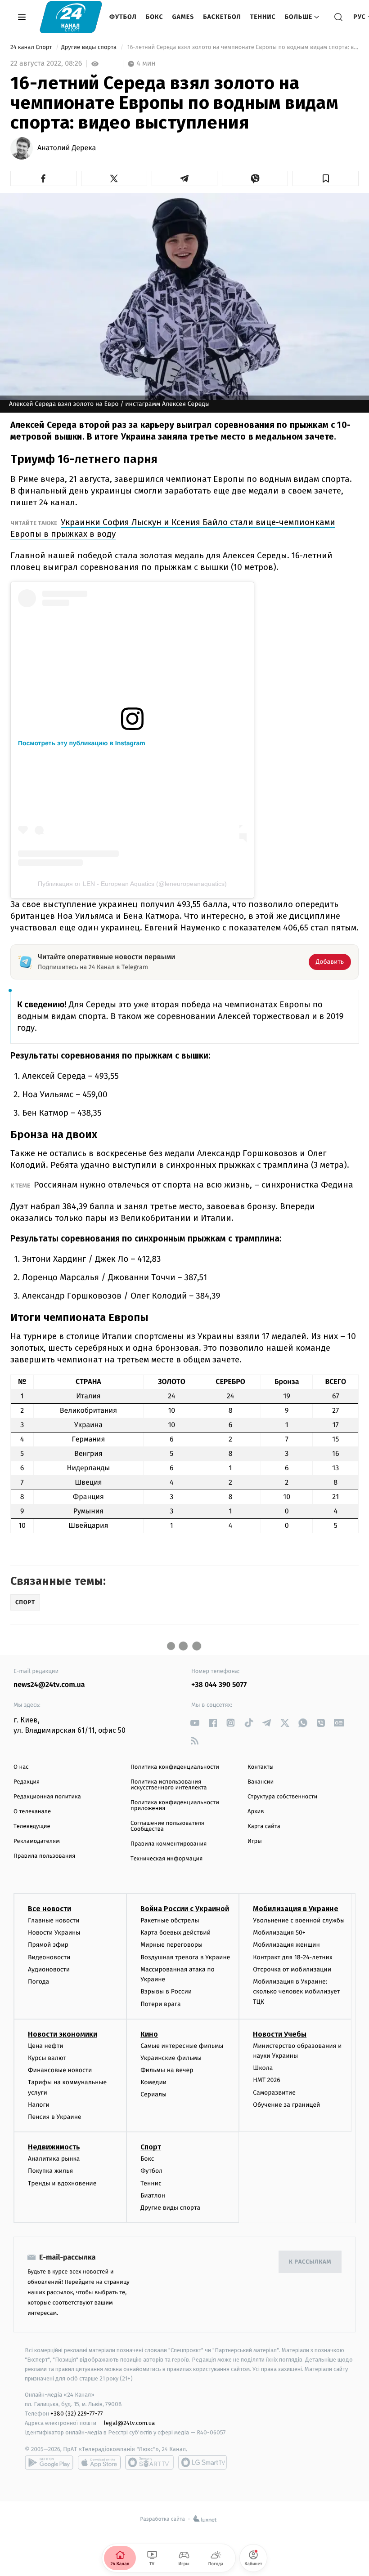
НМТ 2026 (267, 2080)
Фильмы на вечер (167, 2070)
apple (99, 2462)
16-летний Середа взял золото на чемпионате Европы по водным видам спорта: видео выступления (242, 47)
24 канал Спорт (32, 47)
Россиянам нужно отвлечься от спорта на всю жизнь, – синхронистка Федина (193, 1185)
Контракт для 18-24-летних (293, 1957)
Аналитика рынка (54, 2159)
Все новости (49, 1909)
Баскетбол (222, 17)
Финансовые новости (60, 2070)
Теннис (263, 17)
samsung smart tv (202, 2462)
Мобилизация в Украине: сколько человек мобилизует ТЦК (296, 1992)
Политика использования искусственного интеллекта (169, 1785)
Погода (38, 1982)
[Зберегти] (326, 178)
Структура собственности (282, 1797)
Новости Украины (54, 1933)
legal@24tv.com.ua (129, 2423)
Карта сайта (264, 1826)
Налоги (39, 2105)
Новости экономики (63, 2034)
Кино (149, 2034)
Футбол (123, 17)
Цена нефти (46, 2046)
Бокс (155, 17)
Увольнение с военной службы (299, 1920)
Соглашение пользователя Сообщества (167, 1826)
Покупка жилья (50, 2171)
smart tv (149, 2462)
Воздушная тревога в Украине (185, 1957)
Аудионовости (49, 1969)
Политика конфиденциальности (175, 1767)
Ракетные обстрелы (170, 1920)
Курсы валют (47, 2058)
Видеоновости (49, 1957)
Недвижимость (54, 2147)
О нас (21, 1767)
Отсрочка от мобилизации (292, 1969)
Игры (255, 1841)
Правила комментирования (169, 1844)
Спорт (151, 2147)
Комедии (153, 2082)
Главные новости (54, 1920)
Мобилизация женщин (286, 1945)
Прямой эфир (48, 1945)
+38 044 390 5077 (219, 1685)
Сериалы (153, 2094)
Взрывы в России (166, 1991)
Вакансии (261, 1782)
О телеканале (32, 1812)
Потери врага (160, 2004)
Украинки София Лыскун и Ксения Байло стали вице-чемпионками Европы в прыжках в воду (173, 528)
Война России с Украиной (185, 1909)
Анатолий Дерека (67, 148)
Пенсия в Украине (55, 2117)
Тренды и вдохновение (62, 2183)
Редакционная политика (47, 1797)
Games (183, 17)
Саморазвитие (274, 2093)
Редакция (27, 1782)
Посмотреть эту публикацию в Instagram (82, 743)
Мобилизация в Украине (296, 1909)
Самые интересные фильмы (182, 2046)
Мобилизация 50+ (279, 1933)
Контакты (261, 1767)
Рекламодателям (37, 1841)
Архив (256, 1812)
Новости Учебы (280, 2034)
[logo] (71, 17)
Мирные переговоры (171, 1945)
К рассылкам (310, 2262)
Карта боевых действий (175, 1933)
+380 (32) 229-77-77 (77, 2414)
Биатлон (153, 2196)
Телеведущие (32, 1826)
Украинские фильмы (171, 2058)
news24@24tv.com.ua (49, 1685)
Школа (263, 2068)
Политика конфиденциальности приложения (175, 1806)
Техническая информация (166, 1859)
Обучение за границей (286, 2105)
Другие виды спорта (90, 47)
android (49, 2462)
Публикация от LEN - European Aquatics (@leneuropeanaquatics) (132, 884)
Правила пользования (44, 1856)
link (195, 1723)
